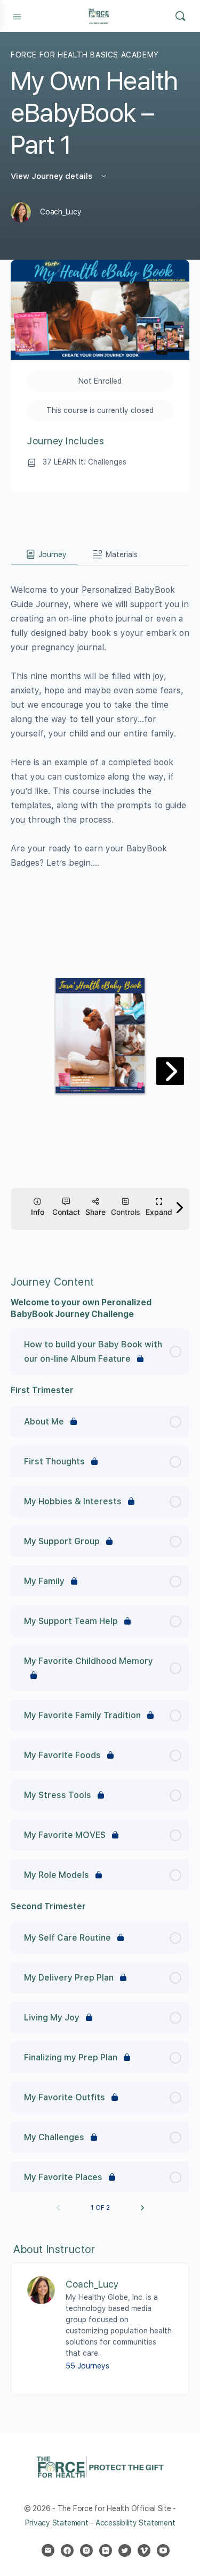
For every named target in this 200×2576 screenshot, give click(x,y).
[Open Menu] (17, 15)
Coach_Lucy (92, 2284)
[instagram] (86, 2550)
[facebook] (67, 2550)
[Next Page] (142, 2208)
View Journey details (53, 176)
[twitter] (125, 2550)
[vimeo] (144, 2550)
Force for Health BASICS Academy (85, 55)
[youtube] (163, 2550)
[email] (48, 2550)
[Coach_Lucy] (41, 2290)
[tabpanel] (100, 907)
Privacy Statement (57, 2523)
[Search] (180, 16)
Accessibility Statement (135, 2523)
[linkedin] (106, 2550)
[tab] (44, 554)
